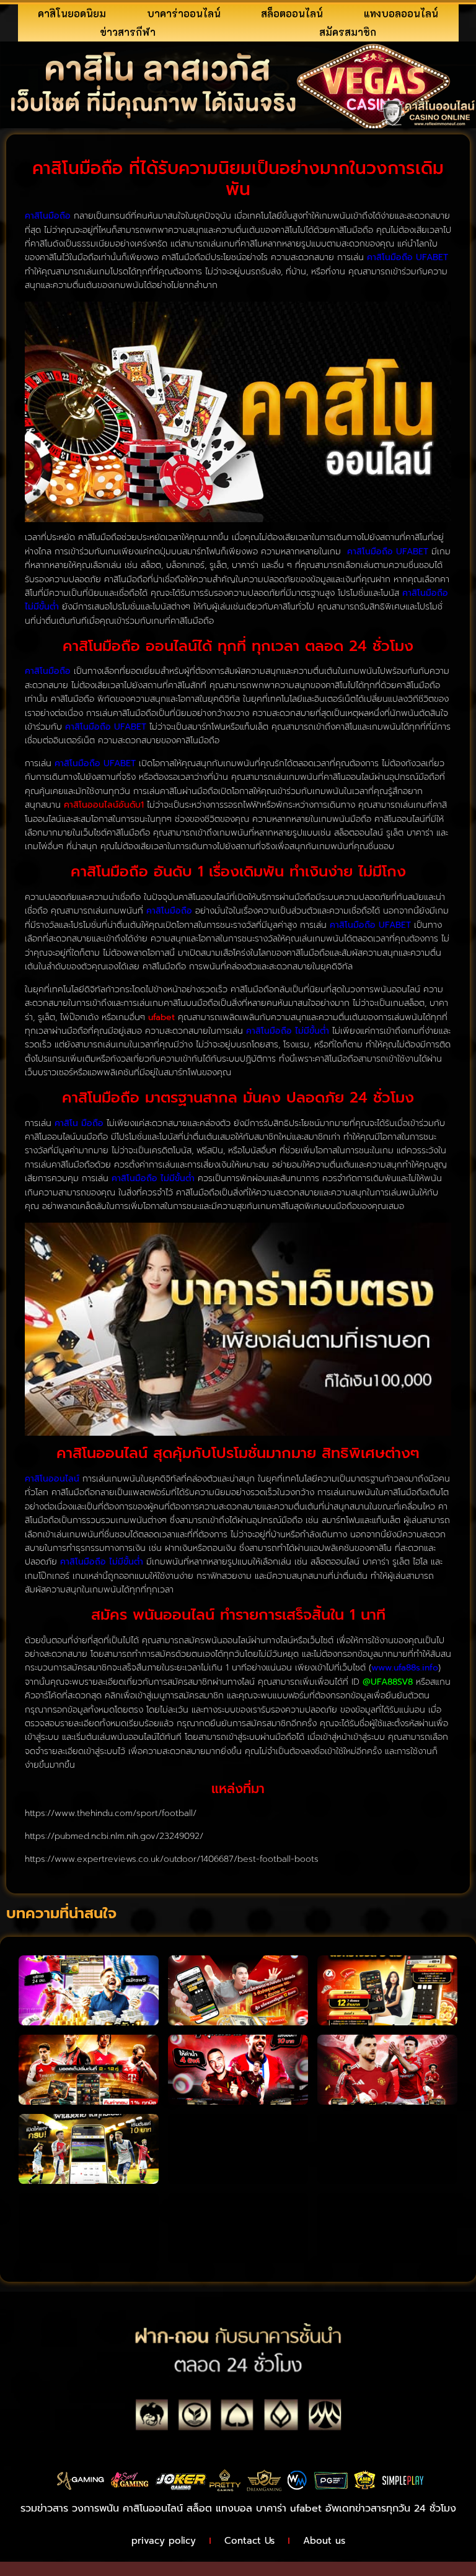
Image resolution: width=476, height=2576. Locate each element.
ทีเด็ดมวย (87, 2552)
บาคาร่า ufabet (289, 2508)
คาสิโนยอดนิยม (72, 13)
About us (324, 2541)
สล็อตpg (108, 2568)
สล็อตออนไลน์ (292, 13)
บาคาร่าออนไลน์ (184, 13)
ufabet (152, 2568)
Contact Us (249, 2541)
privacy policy (164, 2541)
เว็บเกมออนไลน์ (149, 2552)
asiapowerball (46, 2568)
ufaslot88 (213, 2552)
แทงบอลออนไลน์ (401, 13)
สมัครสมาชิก (348, 32)
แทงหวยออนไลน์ (355, 2552)
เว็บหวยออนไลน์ (278, 2552)
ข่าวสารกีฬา (128, 32)
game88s (35, 2552)
